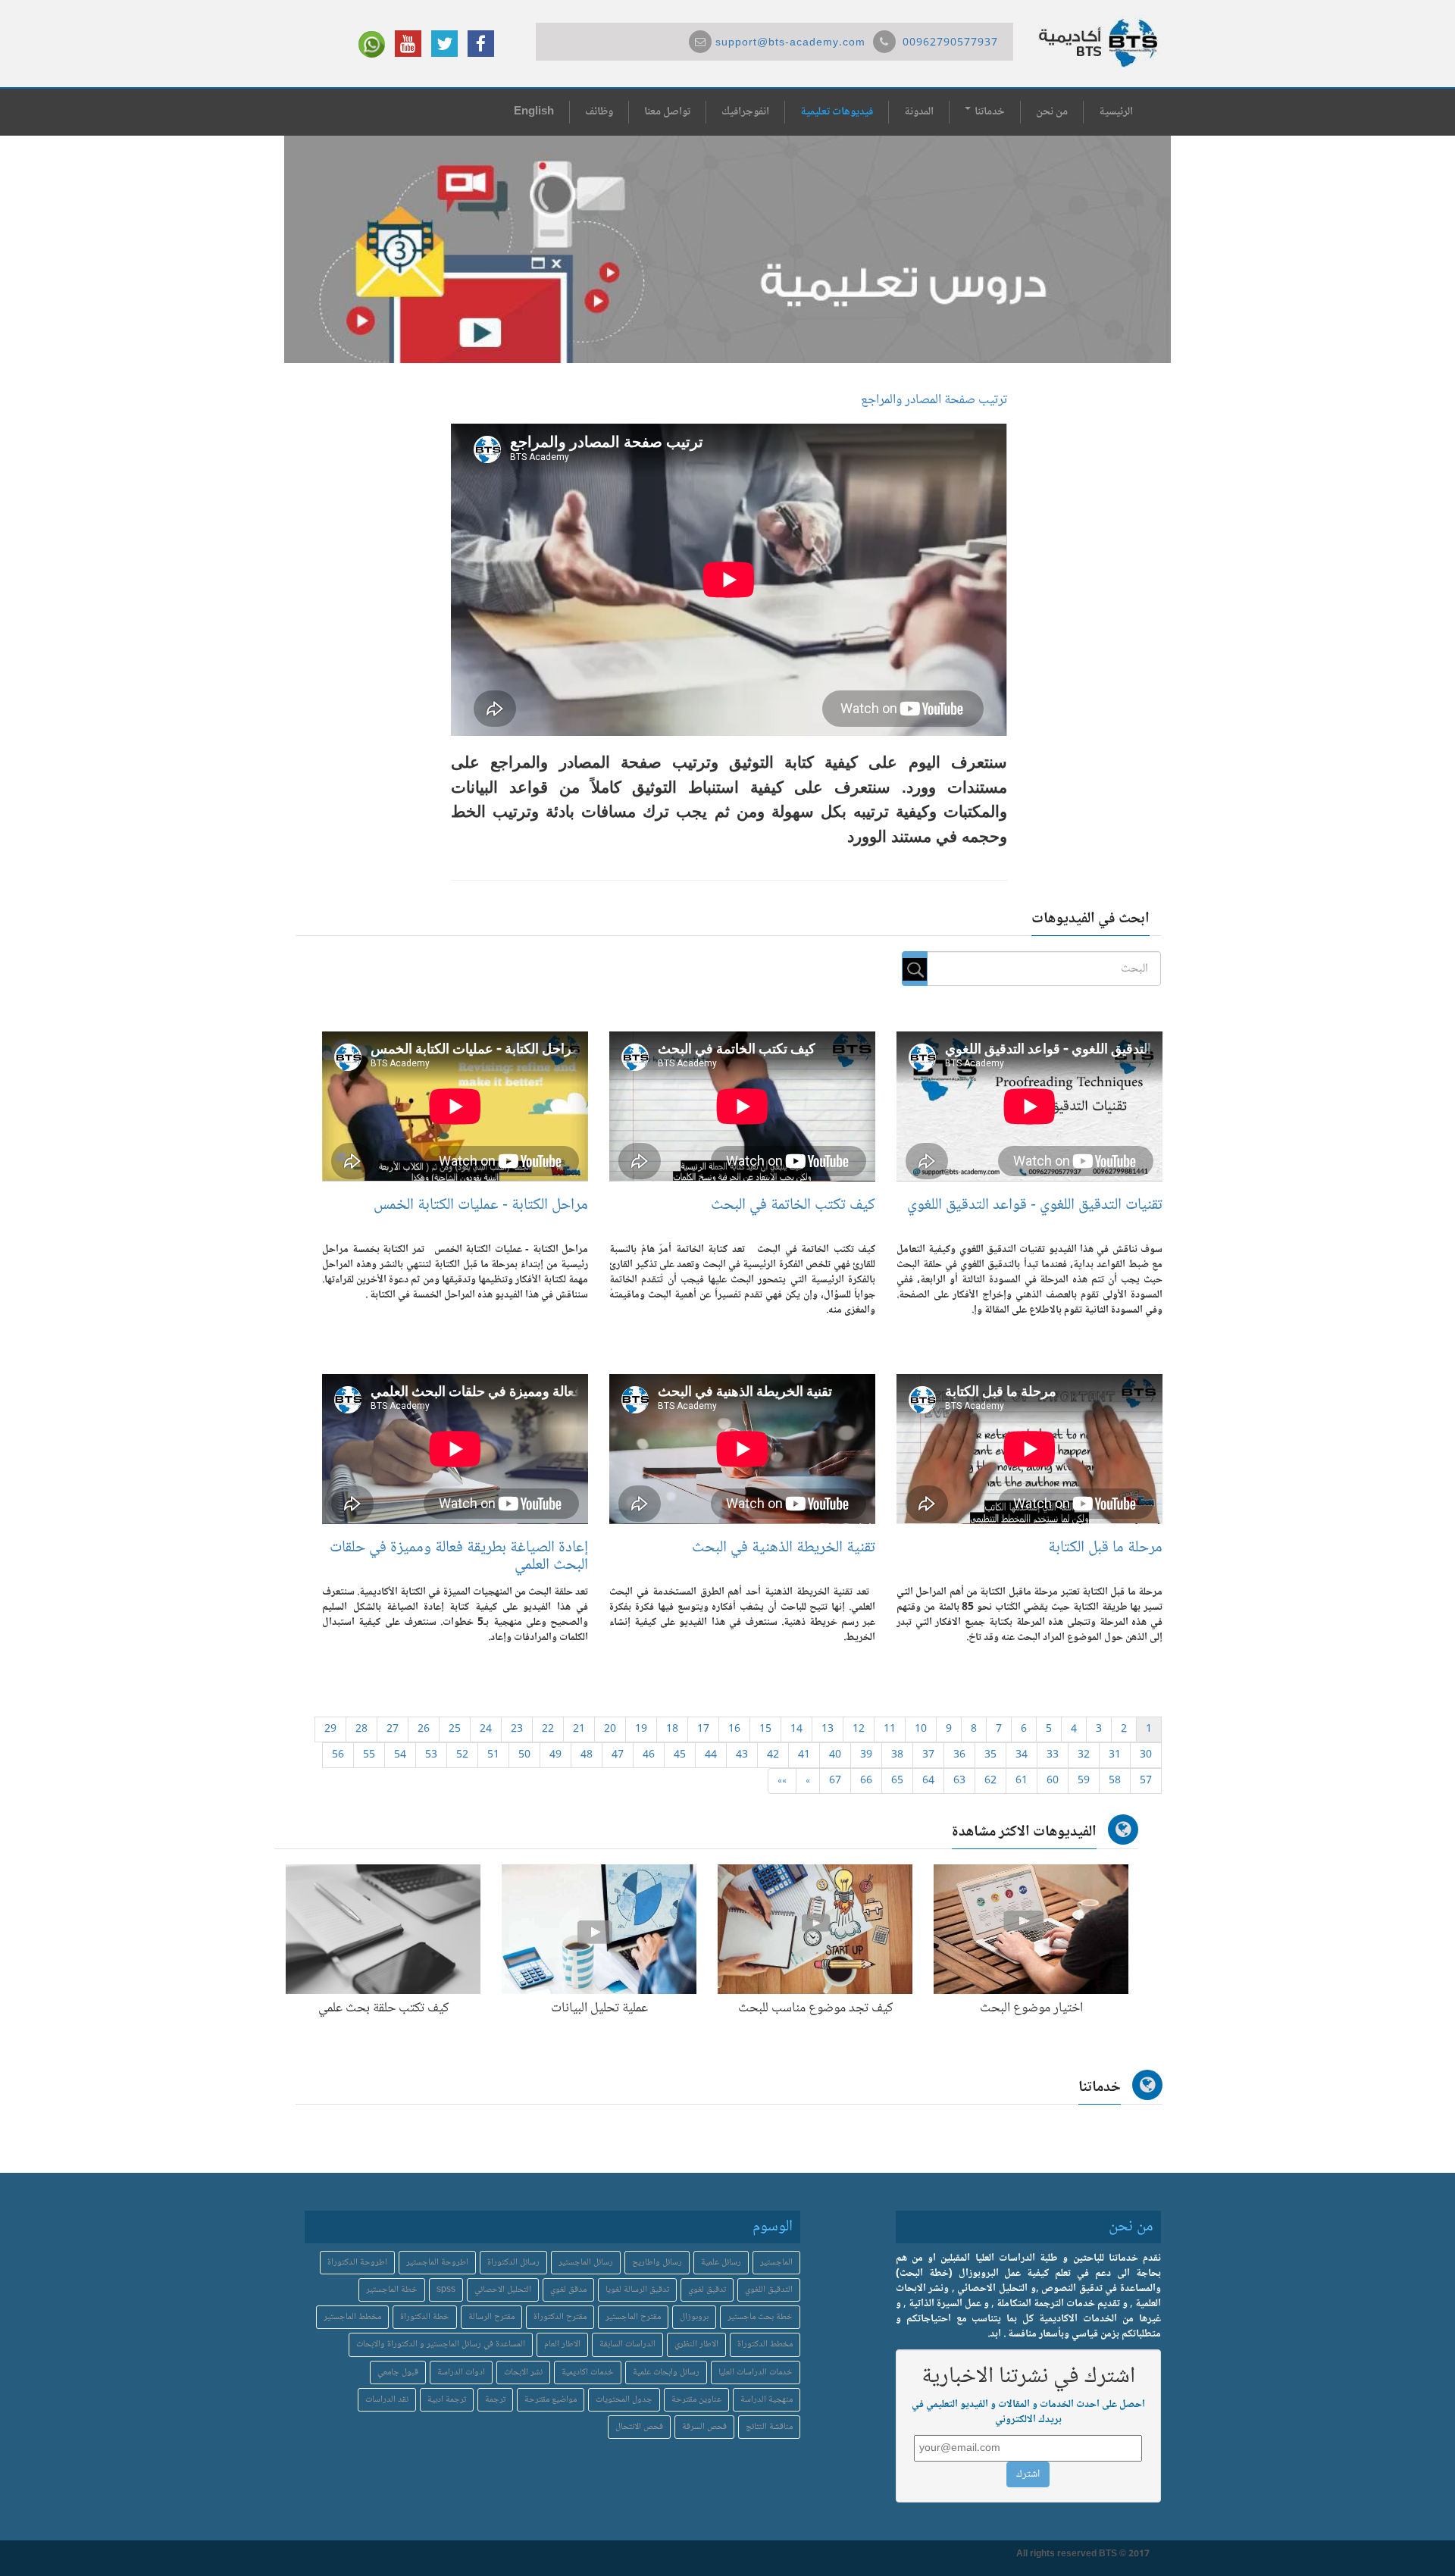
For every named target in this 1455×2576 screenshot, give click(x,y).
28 (361, 1729)
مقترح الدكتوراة (560, 2317)
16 (734, 1729)
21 (579, 1729)
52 (462, 1755)
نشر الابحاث (523, 2373)
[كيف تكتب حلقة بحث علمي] (383, 1933)
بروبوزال (694, 2317)
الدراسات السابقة (627, 2344)
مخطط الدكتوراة (765, 2344)
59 (1084, 1781)
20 (610, 1729)
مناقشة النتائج (769, 2427)
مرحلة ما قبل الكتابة (1105, 1548)
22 (548, 1729)
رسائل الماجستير (586, 2263)
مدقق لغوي (568, 2290)
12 (859, 1729)
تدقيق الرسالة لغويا (637, 2290)
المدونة (919, 112)
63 (959, 1781)
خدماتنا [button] (989, 112)
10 (921, 1729)
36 (959, 1755)
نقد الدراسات (387, 2400)
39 (866, 1755)
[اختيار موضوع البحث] (1031, 1933)
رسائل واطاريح (657, 2263)
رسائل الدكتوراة (513, 2263)
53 (431, 1755)
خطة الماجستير (392, 2290)
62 (990, 1781)
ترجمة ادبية (447, 2400)
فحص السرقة (704, 2427)
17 (703, 1729)
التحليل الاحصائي (503, 2290)
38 (897, 1755)
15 (765, 1729)
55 (369, 1755)
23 (517, 1729)
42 (773, 1755)
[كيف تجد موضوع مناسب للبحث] (815, 1933)
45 (680, 1755)
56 (338, 1755)
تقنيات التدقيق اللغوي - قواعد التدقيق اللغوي (1035, 1205)
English (534, 112)
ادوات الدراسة (461, 2373)
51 (493, 1755)
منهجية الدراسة (767, 2400)
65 (897, 1781)
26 (424, 1729)
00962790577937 (950, 43)
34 (1022, 1755)
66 (866, 1781)
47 (618, 1755)
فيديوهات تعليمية (837, 112)
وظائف (599, 112)
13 (828, 1729)
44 (711, 1755)
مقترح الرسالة (491, 2317)
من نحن (1052, 112)
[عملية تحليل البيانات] (599, 1933)
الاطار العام (562, 2344)
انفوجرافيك (745, 112)
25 (455, 1729)
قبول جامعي (398, 2373)
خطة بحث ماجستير (760, 2317)
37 (928, 1755)
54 (400, 1755)
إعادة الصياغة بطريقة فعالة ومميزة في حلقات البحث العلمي (459, 1557)
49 (555, 1755)
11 (890, 1729)
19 (641, 1729)
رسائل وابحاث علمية (666, 2373)
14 (796, 1729)
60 (1053, 1781)
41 (804, 1755)
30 (1146, 1755)
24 (486, 1729)
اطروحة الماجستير (437, 2263)
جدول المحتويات (624, 2400)
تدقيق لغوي (707, 2290)
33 (1053, 1755)
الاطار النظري (696, 2344)
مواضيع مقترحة (551, 2400)
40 (835, 1755)
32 (1084, 1755)
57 (1146, 1781)
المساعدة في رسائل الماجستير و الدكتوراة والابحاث (441, 2344)
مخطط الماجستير (352, 2317)
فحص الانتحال (639, 2427)
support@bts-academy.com (790, 43)
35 (990, 1755)
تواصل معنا (667, 112)
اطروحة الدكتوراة (357, 2263)
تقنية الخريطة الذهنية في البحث (784, 1548)
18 (672, 1729)
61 (1022, 1781)
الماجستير (776, 2263)
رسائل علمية (721, 2263)
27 (393, 1729)
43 (742, 1755)
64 (928, 1781)
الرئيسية (1116, 112)
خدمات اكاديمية (588, 2373)
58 (1115, 1781)
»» (782, 1781)
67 (835, 1781)
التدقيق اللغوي (769, 2290)
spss (446, 2290)
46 (649, 1755)
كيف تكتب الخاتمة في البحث (793, 1205)
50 (524, 1755)
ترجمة (495, 2400)
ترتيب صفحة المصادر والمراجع (934, 400)
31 (1115, 1755)
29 (330, 1729)
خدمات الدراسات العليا (756, 2373)
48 (587, 1755)
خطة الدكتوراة (425, 2317)
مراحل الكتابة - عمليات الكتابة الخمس (481, 1205)
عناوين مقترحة (696, 2400)
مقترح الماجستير (633, 2317)
